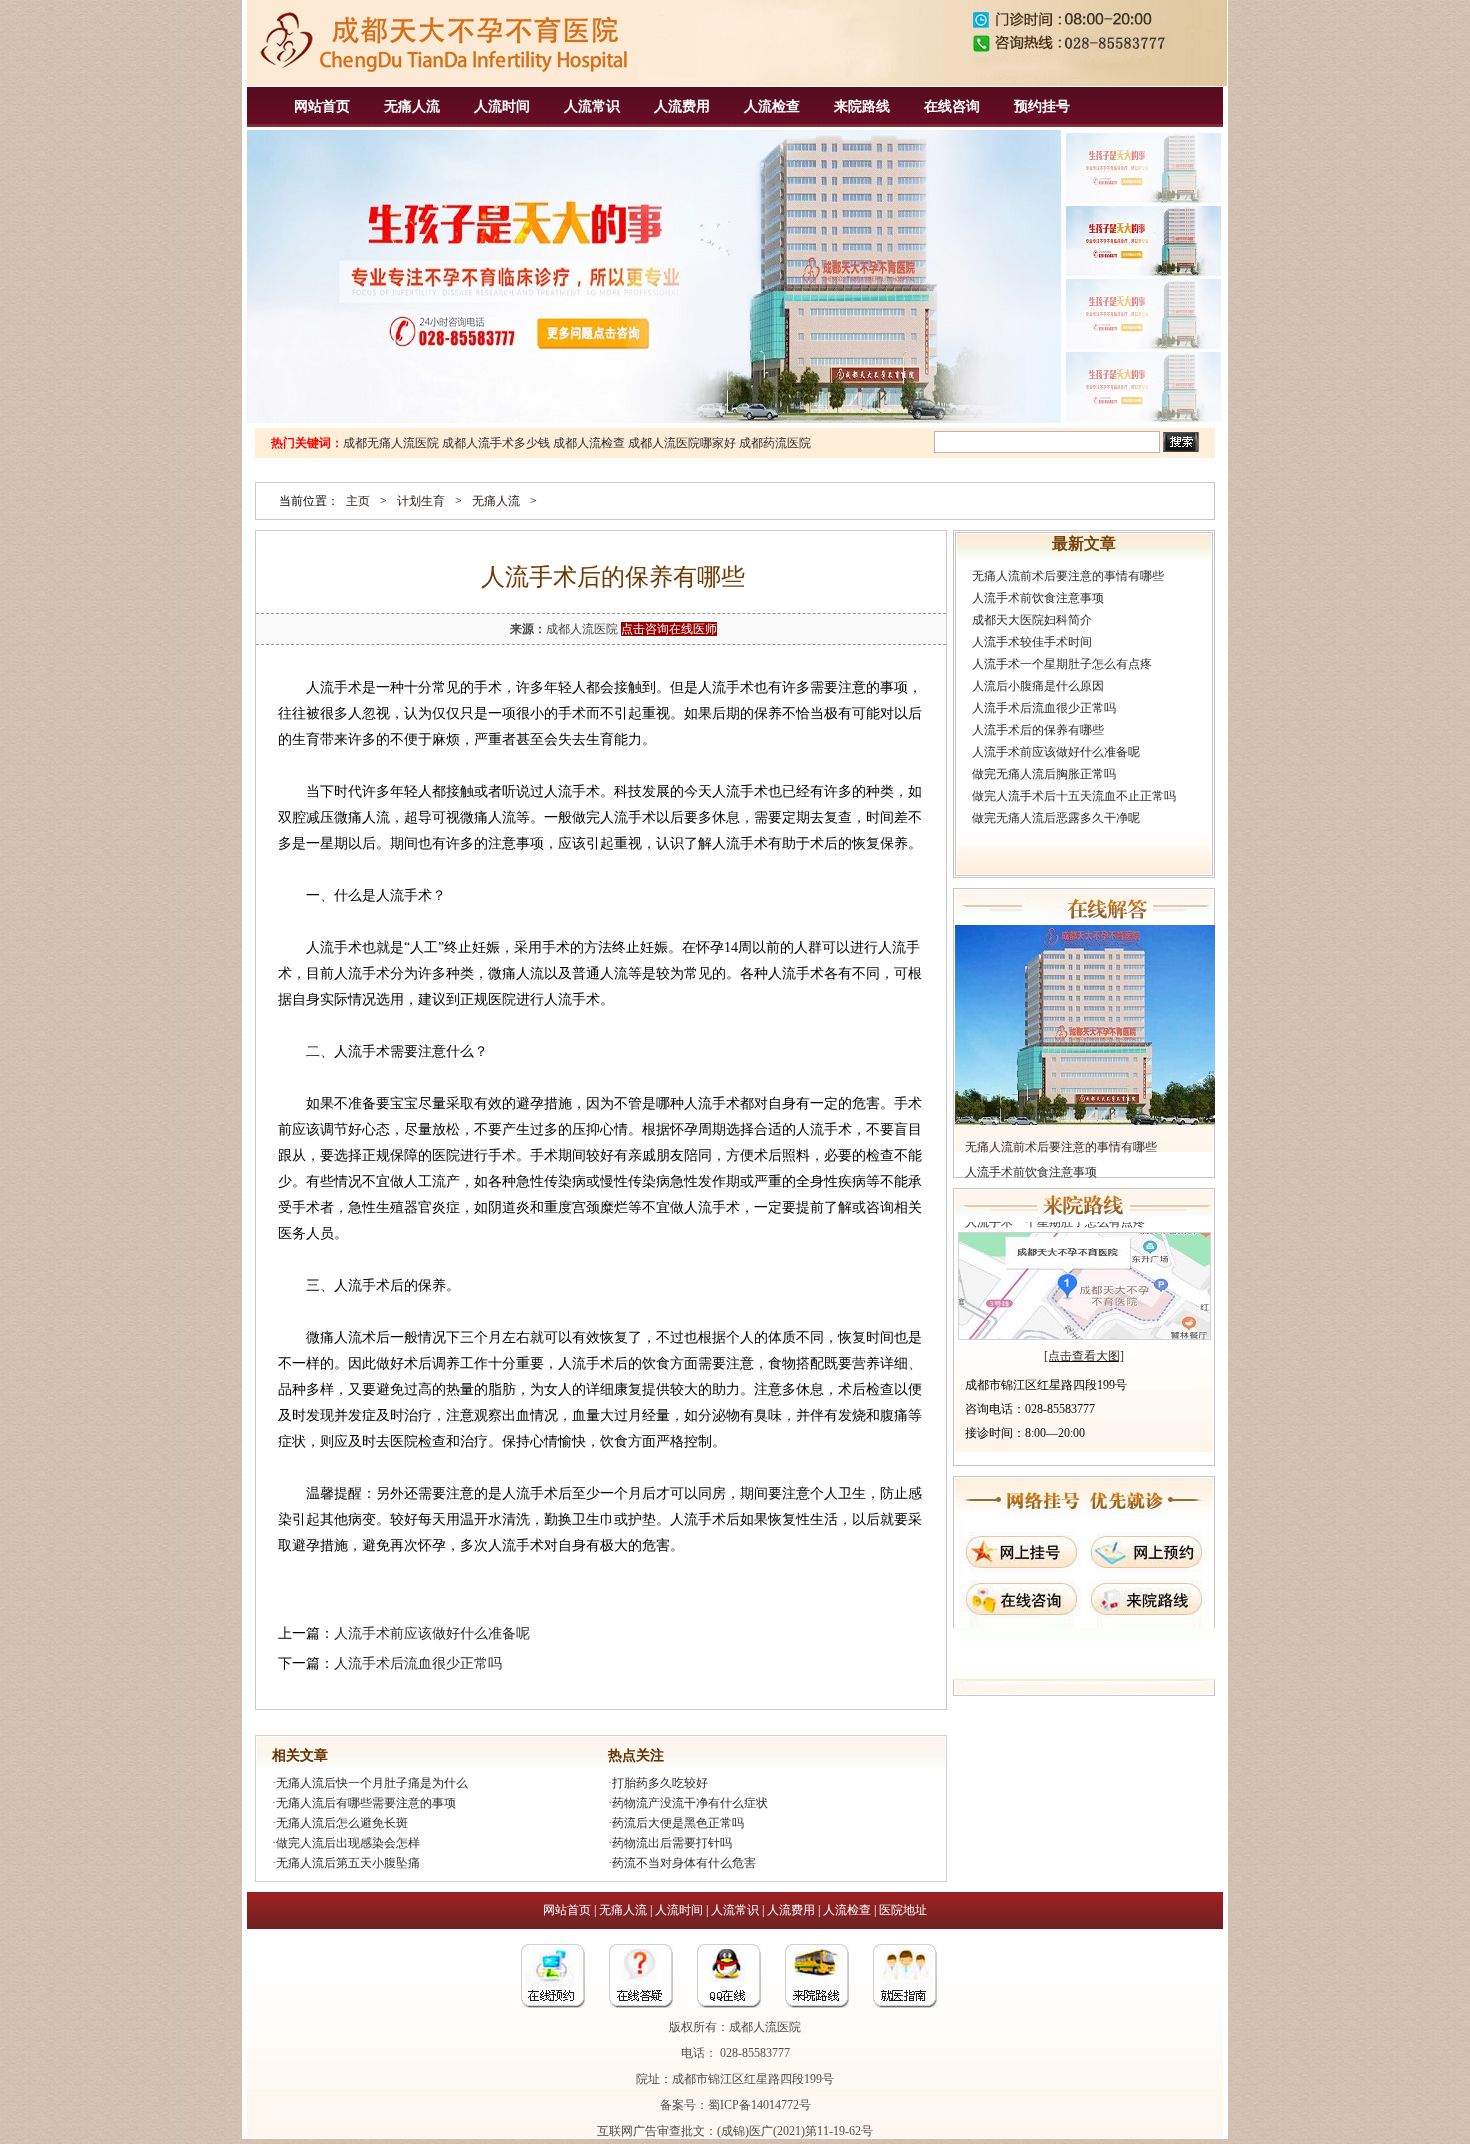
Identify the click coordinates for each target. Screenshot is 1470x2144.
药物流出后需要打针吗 (672, 1843)
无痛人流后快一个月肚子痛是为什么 (372, 1783)
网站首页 (322, 106)
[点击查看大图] (1084, 1356)
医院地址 (903, 1910)
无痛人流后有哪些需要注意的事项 (366, 1803)
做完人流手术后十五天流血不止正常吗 (1074, 796)
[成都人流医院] (442, 81)
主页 (358, 501)
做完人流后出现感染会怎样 (348, 1843)
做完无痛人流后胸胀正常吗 (1044, 774)
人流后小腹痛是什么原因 (1038, 686)
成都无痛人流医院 (391, 443)
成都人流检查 (589, 443)
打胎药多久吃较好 (660, 1783)
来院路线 (862, 106)
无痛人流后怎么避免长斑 (342, 1823)
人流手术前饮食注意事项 (1038, 598)
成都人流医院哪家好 (682, 443)
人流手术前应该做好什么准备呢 (432, 1633)
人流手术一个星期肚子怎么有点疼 (1062, 664)
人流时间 (502, 106)
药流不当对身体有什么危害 (684, 1863)
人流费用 (682, 106)
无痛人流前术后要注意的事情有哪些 (1068, 576)
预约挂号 (1042, 106)
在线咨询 (952, 106)
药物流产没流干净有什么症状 (690, 1803)
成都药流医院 (775, 443)
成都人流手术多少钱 (496, 443)
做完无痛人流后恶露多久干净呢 (1056, 818)
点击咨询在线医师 (669, 629)
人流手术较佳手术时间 (1032, 642)
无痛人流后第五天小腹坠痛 (348, 1863)
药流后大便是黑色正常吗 (678, 1823)
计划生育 (421, 501)
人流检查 (772, 106)
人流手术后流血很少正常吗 (418, 1663)
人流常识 (592, 106)
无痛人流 (412, 106)
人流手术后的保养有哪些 (1038, 730)
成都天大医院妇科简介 (1032, 620)
